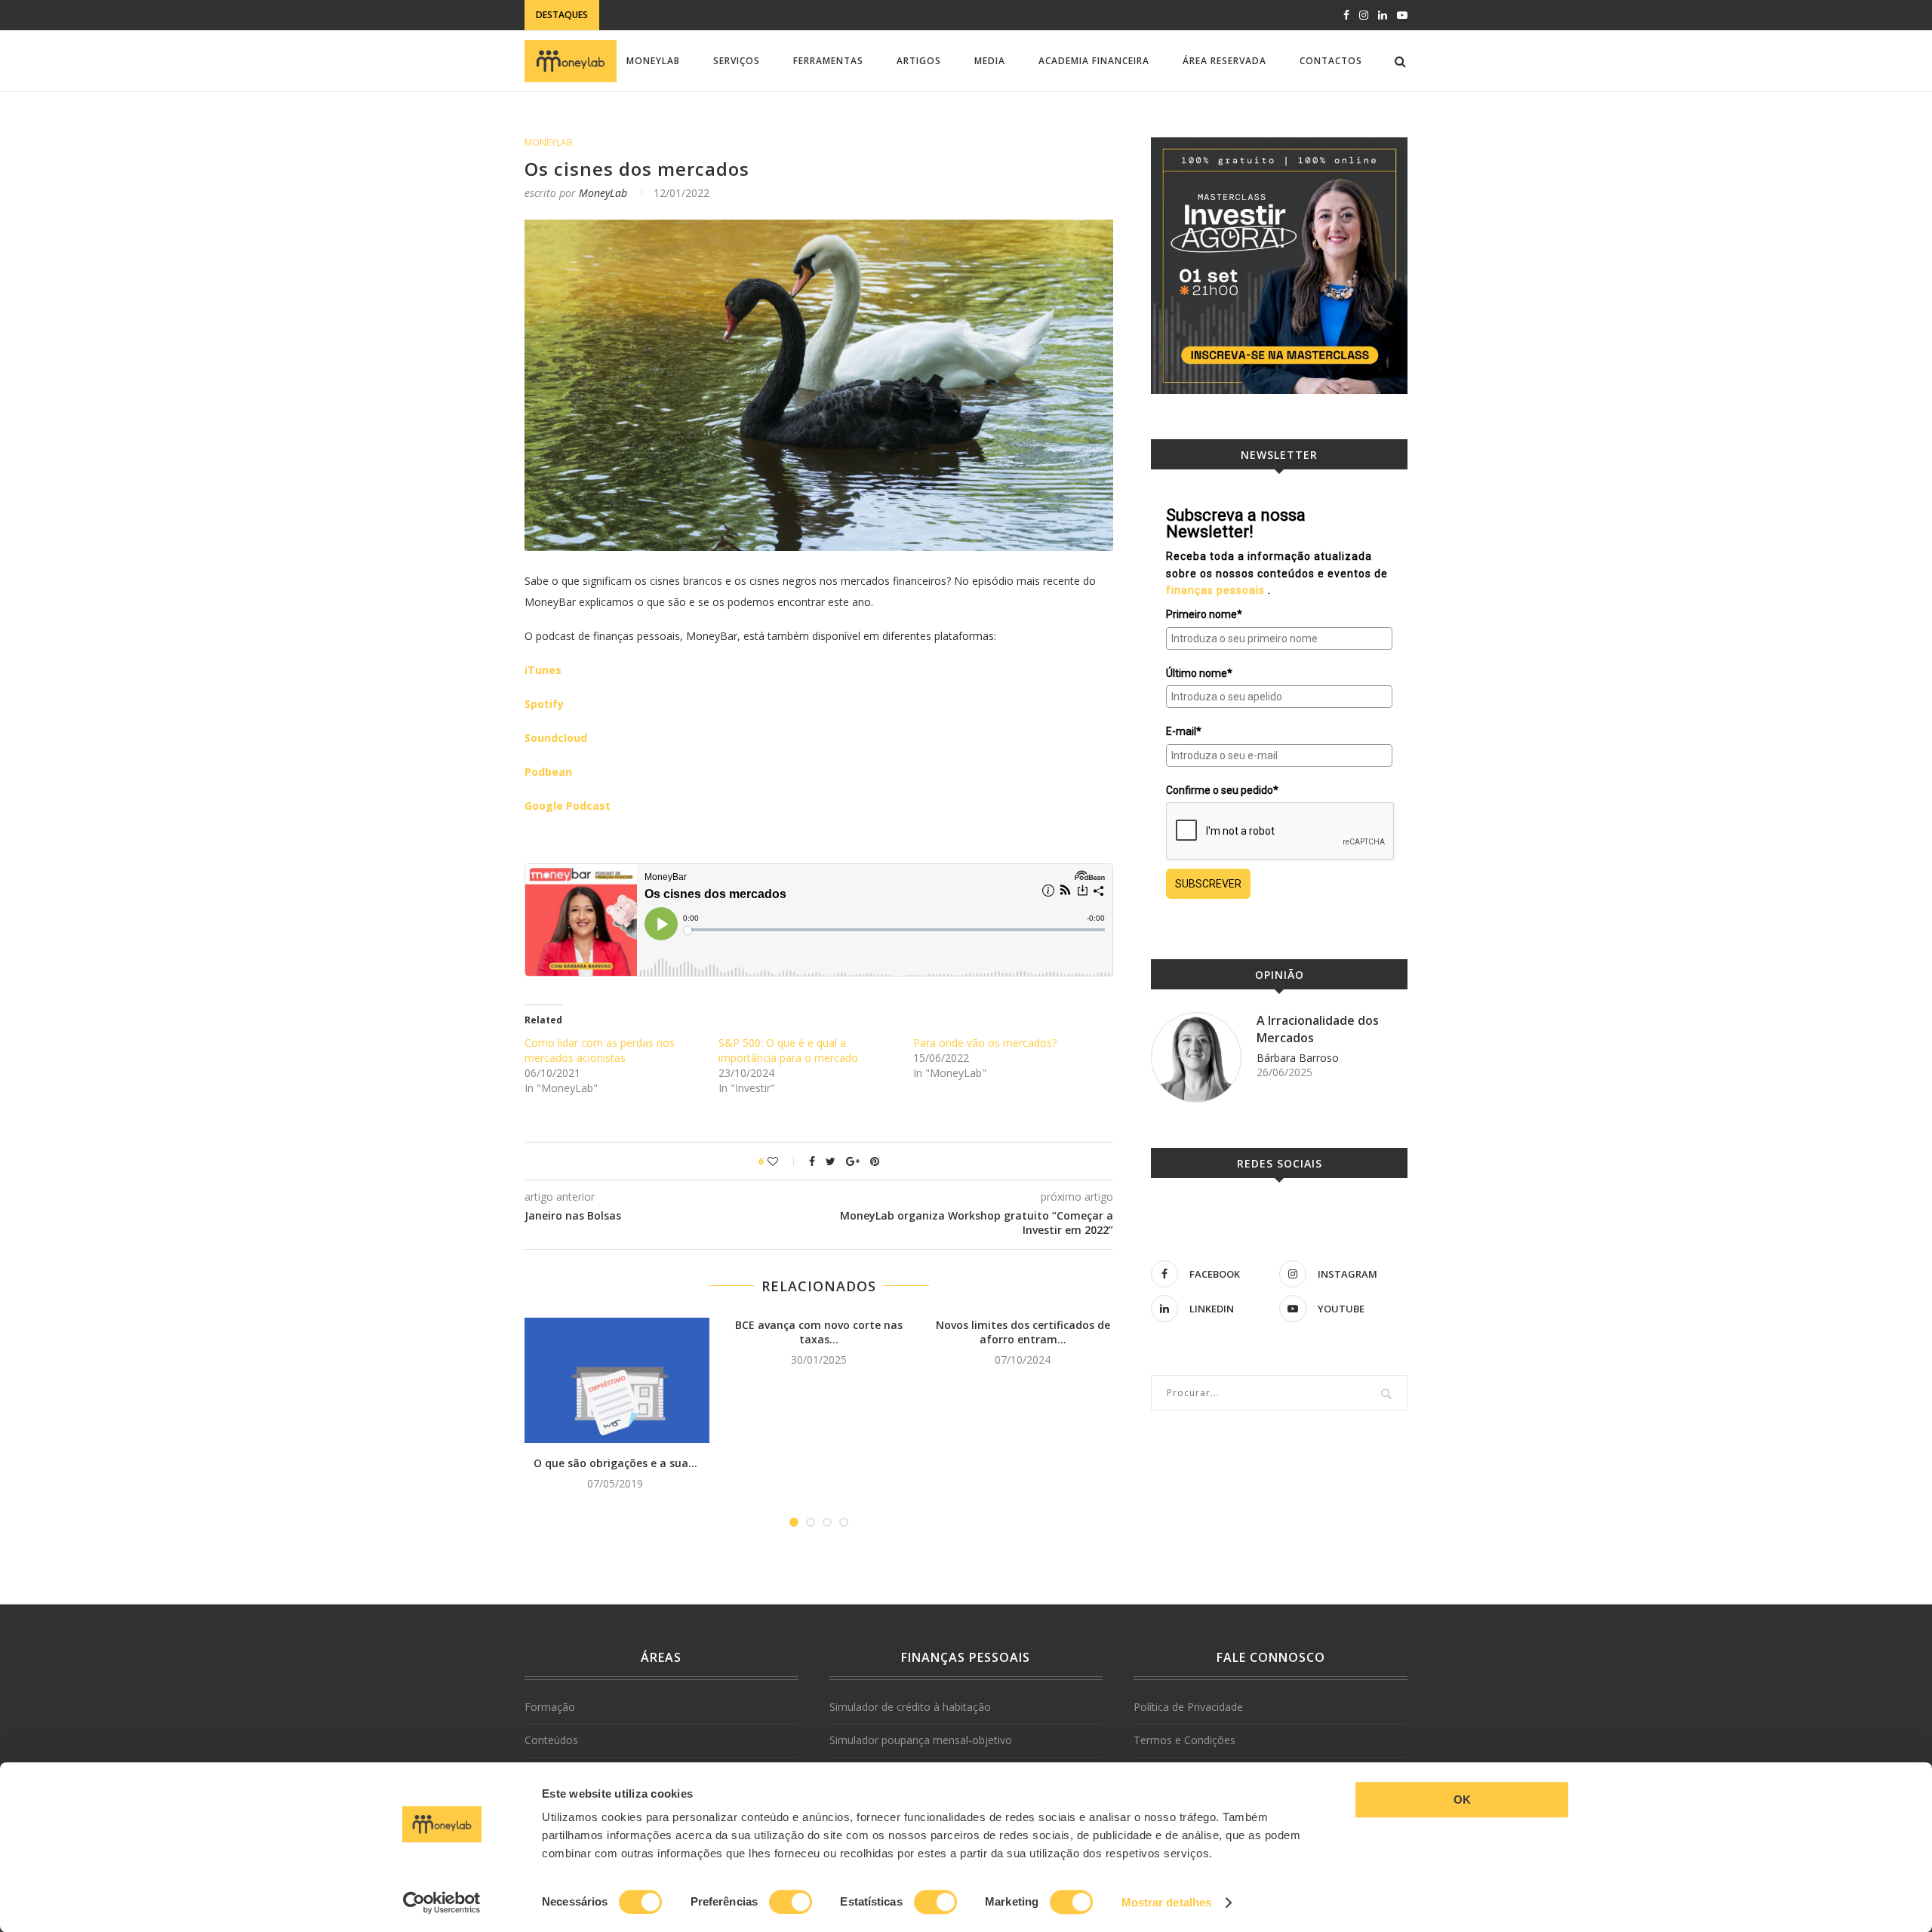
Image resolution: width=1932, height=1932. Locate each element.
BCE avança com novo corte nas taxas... (819, 1332)
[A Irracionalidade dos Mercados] (1196, 1057)
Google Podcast (568, 806)
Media (990, 61)
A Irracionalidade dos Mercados (1318, 1029)
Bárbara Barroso (1298, 1058)
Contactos (1331, 61)
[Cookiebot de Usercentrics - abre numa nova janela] (442, 1903)
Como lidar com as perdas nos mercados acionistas (600, 1050)
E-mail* (1184, 731)
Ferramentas (828, 61)
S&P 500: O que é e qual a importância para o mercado (788, 1050)
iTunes (543, 670)
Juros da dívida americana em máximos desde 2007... (741, 19)
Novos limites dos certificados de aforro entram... (1023, 1332)
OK (1462, 1800)
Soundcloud (556, 738)
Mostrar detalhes (1167, 1902)
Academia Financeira (1094, 61)
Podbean (548, 772)
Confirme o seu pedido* (1222, 790)
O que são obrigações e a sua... (615, 1463)
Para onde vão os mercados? (985, 1043)
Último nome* (1199, 673)
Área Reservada (1224, 61)
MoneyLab (653, 61)
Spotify (544, 704)
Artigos (919, 61)
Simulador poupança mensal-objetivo (921, 1740)
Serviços (737, 61)
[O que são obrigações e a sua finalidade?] (615, 1381)
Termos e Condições (1184, 1740)
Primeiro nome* (1204, 614)
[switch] (791, 1902)
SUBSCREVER (1208, 884)
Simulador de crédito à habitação (910, 1707)
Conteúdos (551, 1740)
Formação (550, 1707)
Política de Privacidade (1188, 1707)
